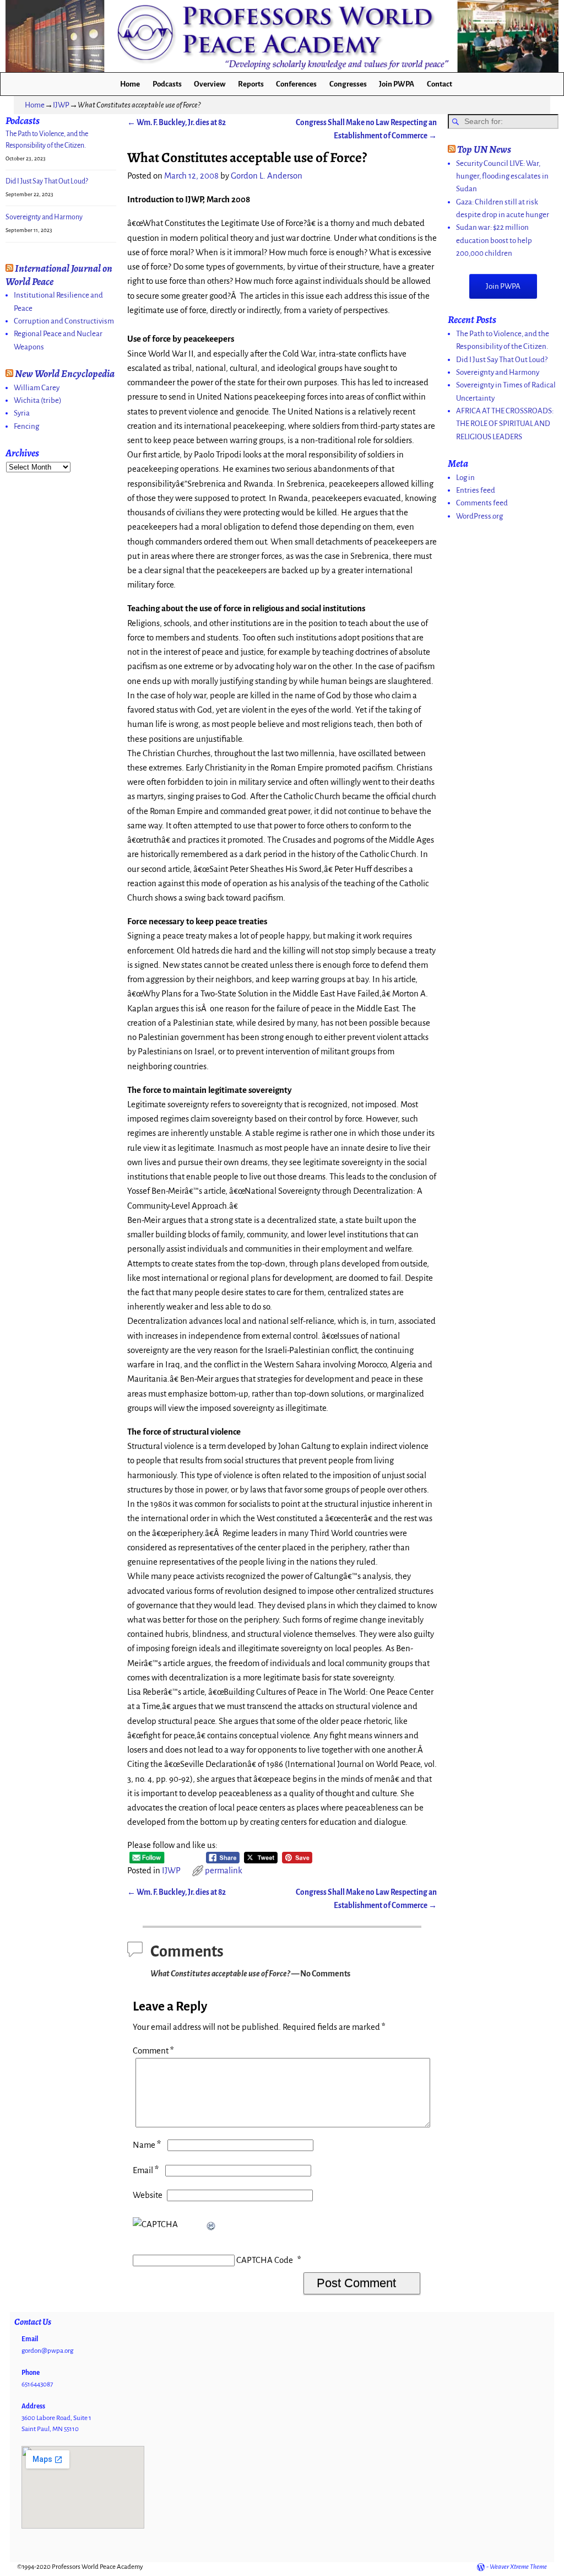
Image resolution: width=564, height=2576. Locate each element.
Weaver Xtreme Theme (518, 2567)
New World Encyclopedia (65, 373)
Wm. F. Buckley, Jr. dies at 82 (177, 123)
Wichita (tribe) (38, 400)
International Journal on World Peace (59, 275)
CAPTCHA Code (265, 2260)
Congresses (348, 84)
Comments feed (482, 503)
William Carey (37, 388)
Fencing (26, 426)
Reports (251, 84)
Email (146, 2170)
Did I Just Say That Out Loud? (47, 181)
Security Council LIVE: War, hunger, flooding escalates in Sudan (502, 176)
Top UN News (484, 149)
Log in (465, 478)
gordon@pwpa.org (47, 2351)
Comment (153, 2051)
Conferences (296, 84)
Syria (22, 413)
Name (147, 2145)
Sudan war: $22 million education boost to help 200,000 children (494, 240)
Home (130, 84)
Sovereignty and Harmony (44, 217)
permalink (224, 1871)
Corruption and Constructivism (64, 321)
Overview (210, 84)
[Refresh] (211, 2224)
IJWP (61, 105)
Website (148, 2195)
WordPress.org (479, 516)
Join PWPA (397, 84)
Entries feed (476, 490)
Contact (440, 84)
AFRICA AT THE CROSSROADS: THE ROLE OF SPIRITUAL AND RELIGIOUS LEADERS (505, 424)
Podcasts (167, 84)
